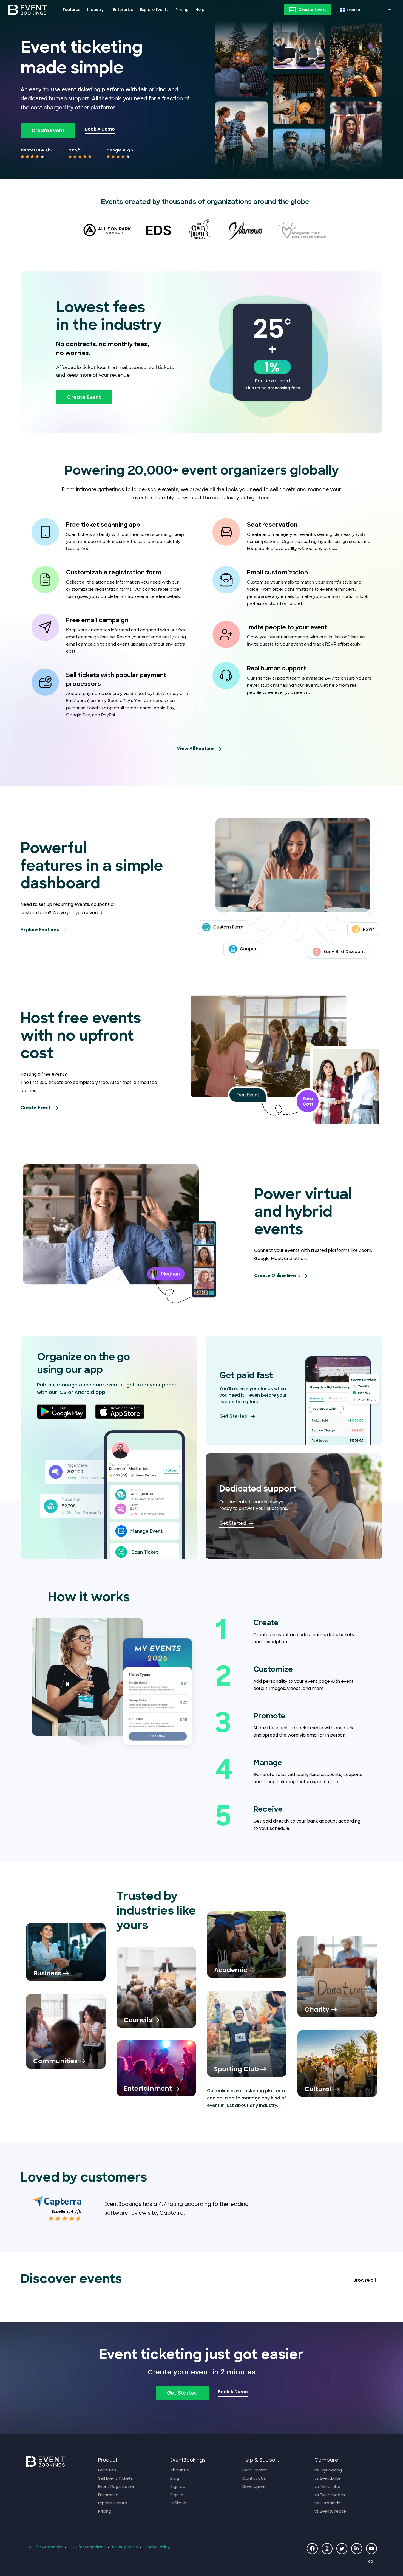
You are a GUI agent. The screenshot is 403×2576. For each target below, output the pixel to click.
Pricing (182, 10)
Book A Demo (100, 129)
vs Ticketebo (327, 2486)
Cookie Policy (157, 2547)
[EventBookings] (28, 9)
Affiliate (178, 2503)
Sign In (177, 2495)
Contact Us (254, 2478)
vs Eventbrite (328, 2478)
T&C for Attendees (44, 2547)
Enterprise (123, 10)
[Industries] (66, 1952)
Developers (254, 2486)
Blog (175, 2478)
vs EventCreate (330, 2511)
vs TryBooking (328, 2470)
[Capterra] (57, 2201)
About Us (180, 2470)
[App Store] (120, 1412)
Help (200, 10)
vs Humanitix (327, 2503)
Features (72, 10)
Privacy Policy (125, 2547)
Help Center (255, 2470)
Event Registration (117, 2486)
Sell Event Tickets (116, 2478)
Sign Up (178, 2486)
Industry (95, 10)
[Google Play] (62, 1412)
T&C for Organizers (87, 2547)
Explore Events (154, 10)
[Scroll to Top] (371, 2561)
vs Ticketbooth (330, 2495)
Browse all (365, 2280)
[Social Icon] (312, 2549)
